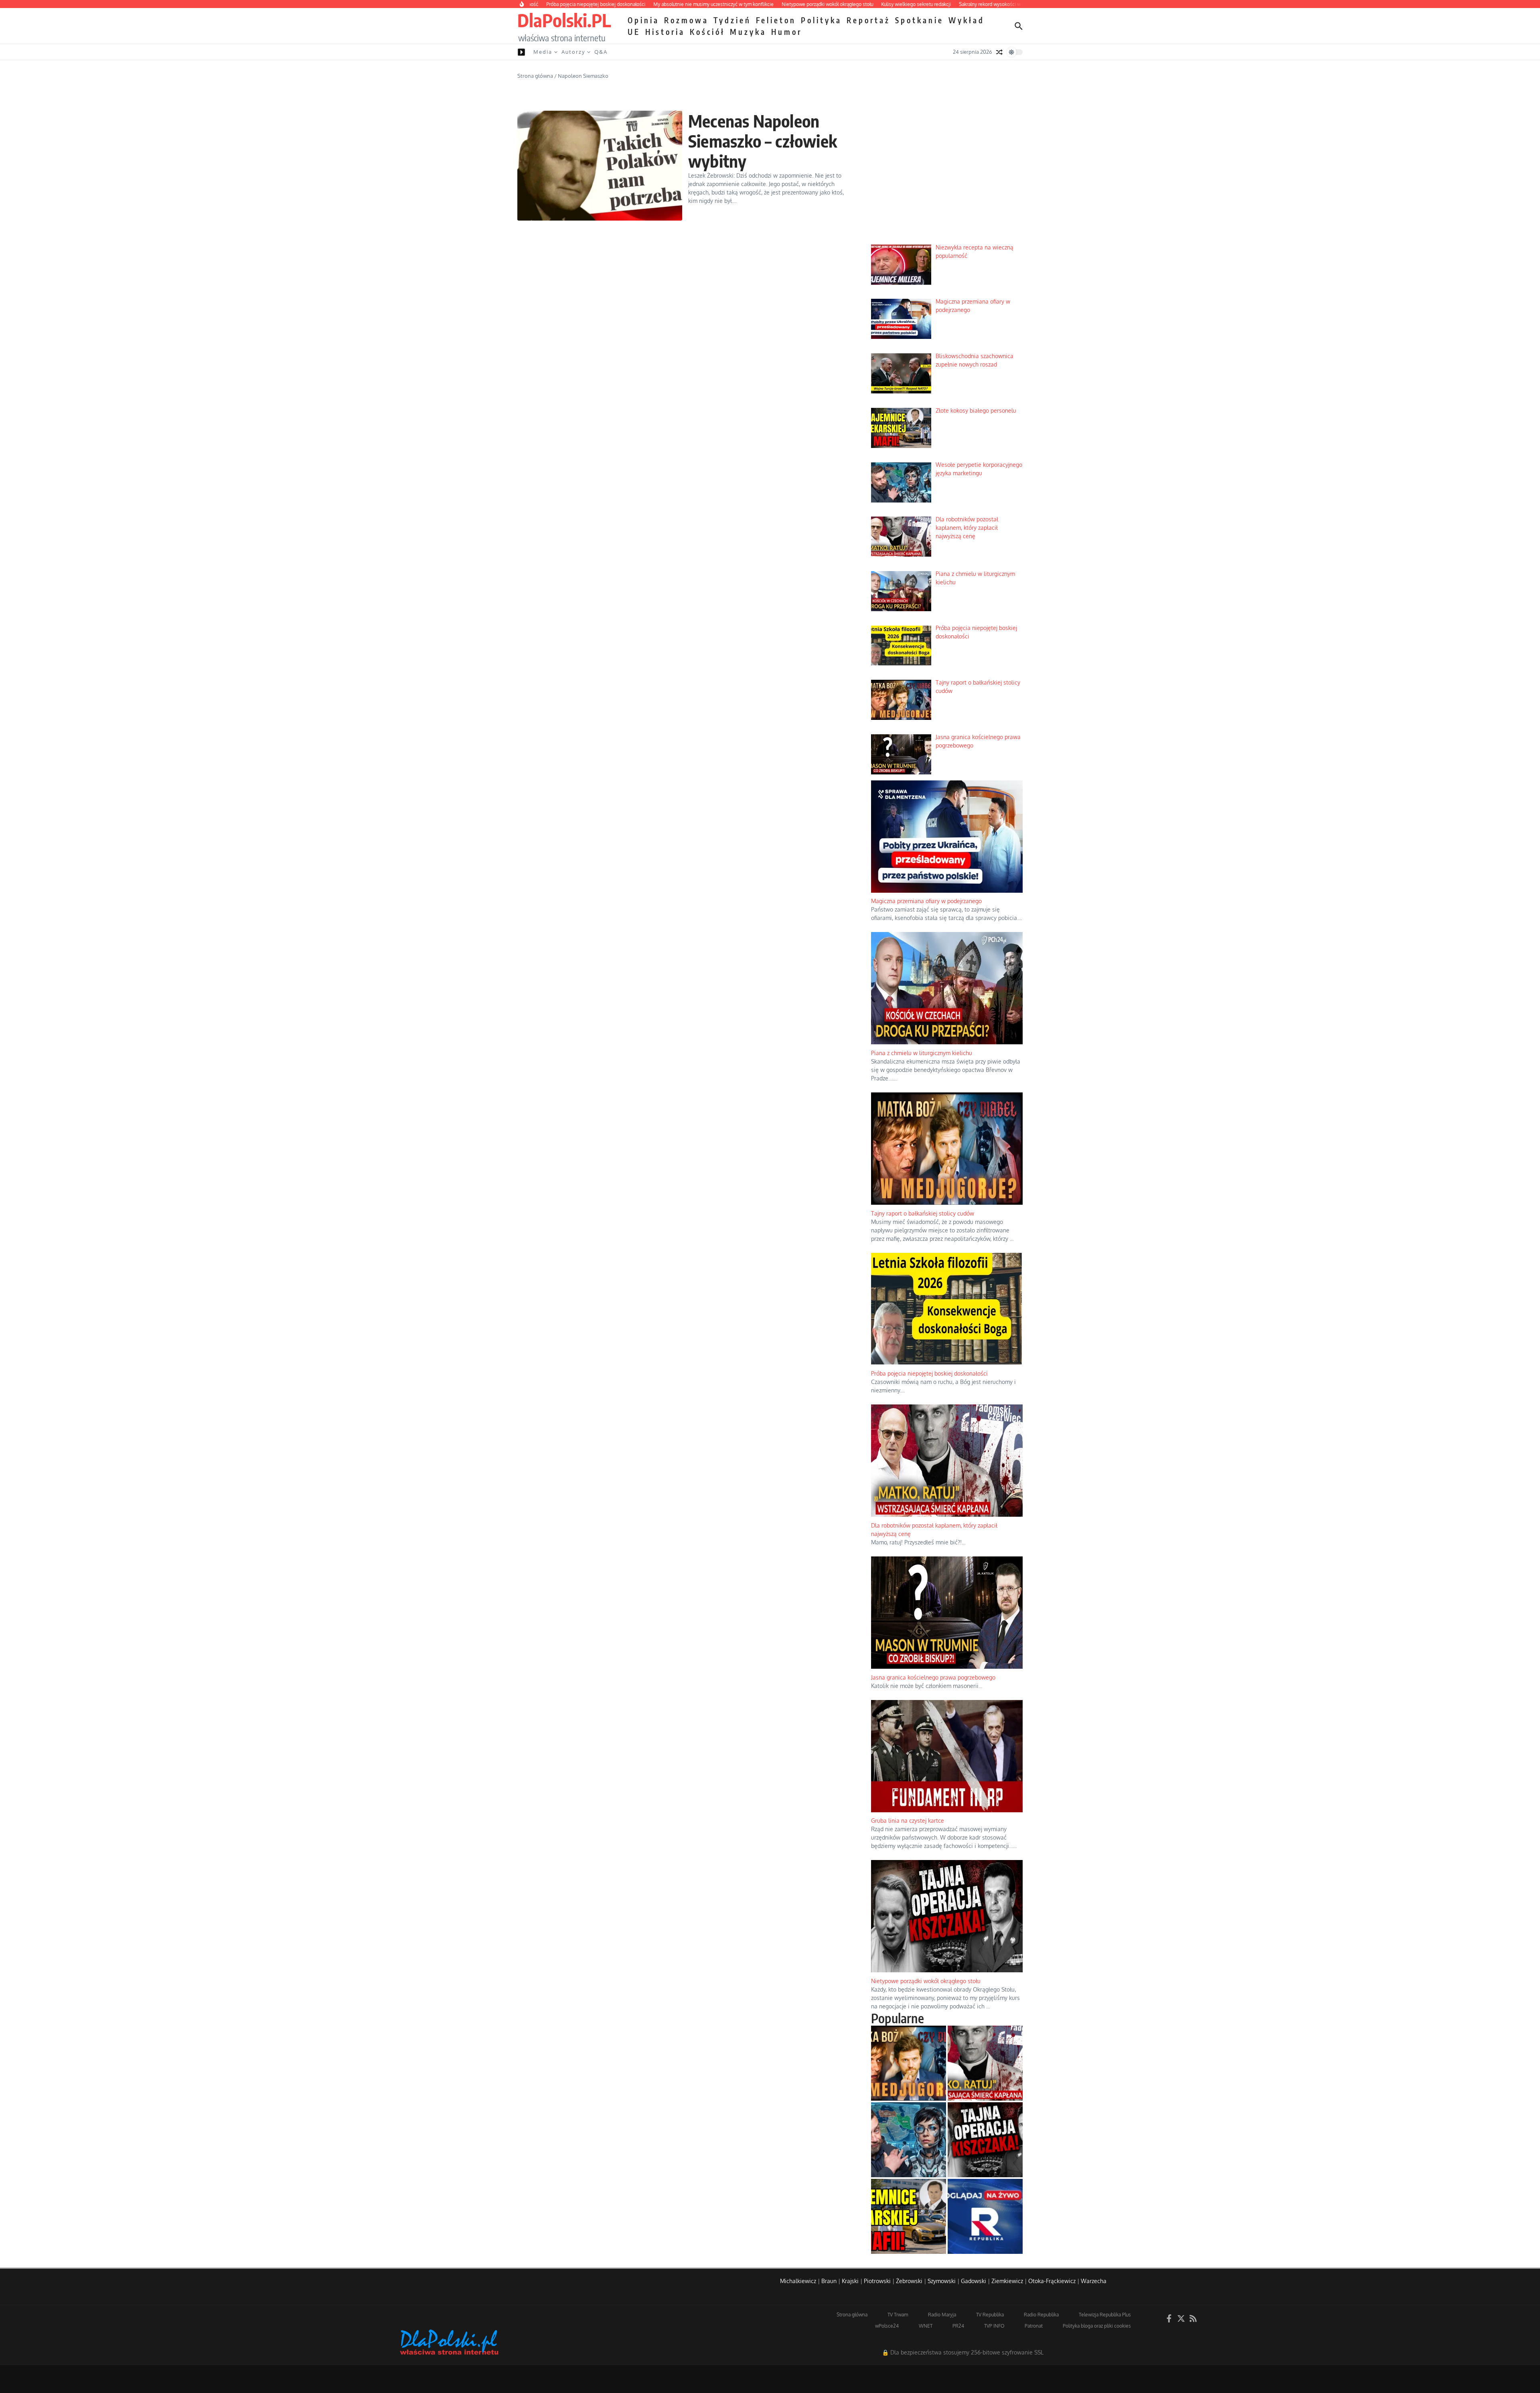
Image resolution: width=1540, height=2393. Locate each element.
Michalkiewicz (798, 2281)
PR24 (958, 2326)
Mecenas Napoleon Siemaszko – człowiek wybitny (763, 141)
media (543, 52)
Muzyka (748, 32)
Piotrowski (877, 2281)
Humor (787, 32)
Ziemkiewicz (1007, 2281)
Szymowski (942, 2281)
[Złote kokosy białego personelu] (909, 2216)
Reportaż (868, 20)
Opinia (643, 20)
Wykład (967, 20)
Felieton (776, 20)
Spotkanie (919, 20)
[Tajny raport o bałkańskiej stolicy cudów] (909, 2063)
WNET (926, 2326)
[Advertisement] (947, 177)
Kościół (707, 32)
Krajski (850, 2281)
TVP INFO (994, 2326)
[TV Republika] (985, 2216)
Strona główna (535, 76)
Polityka (821, 20)
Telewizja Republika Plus (1105, 2315)
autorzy (573, 52)
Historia (665, 32)
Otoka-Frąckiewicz (1052, 2281)
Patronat (1034, 2326)
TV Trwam (898, 2315)
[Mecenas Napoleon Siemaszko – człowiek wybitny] (600, 166)
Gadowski (974, 2281)
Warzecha (1094, 2281)
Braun (829, 2281)
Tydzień (732, 20)
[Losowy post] (999, 52)
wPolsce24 (887, 2326)
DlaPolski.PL (564, 20)
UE (634, 32)
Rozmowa (686, 20)
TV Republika (990, 2315)
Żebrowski (909, 2281)
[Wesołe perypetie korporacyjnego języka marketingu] (909, 2140)
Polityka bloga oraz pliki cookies (1097, 2326)
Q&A (601, 52)
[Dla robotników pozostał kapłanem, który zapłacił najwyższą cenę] (985, 2063)
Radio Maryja (942, 2315)
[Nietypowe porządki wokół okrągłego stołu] (985, 2140)
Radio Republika (1041, 2315)
